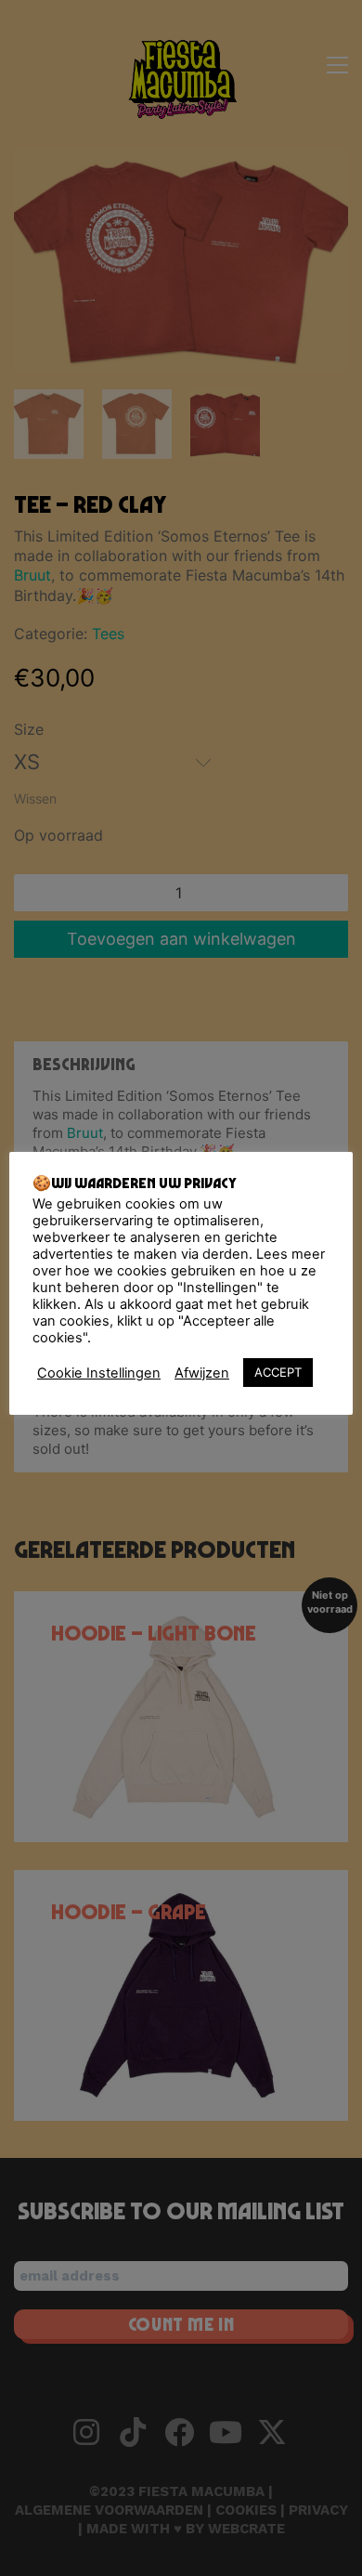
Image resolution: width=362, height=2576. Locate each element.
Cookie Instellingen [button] (99, 1373)
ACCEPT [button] (278, 1372)
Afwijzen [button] (202, 1373)
